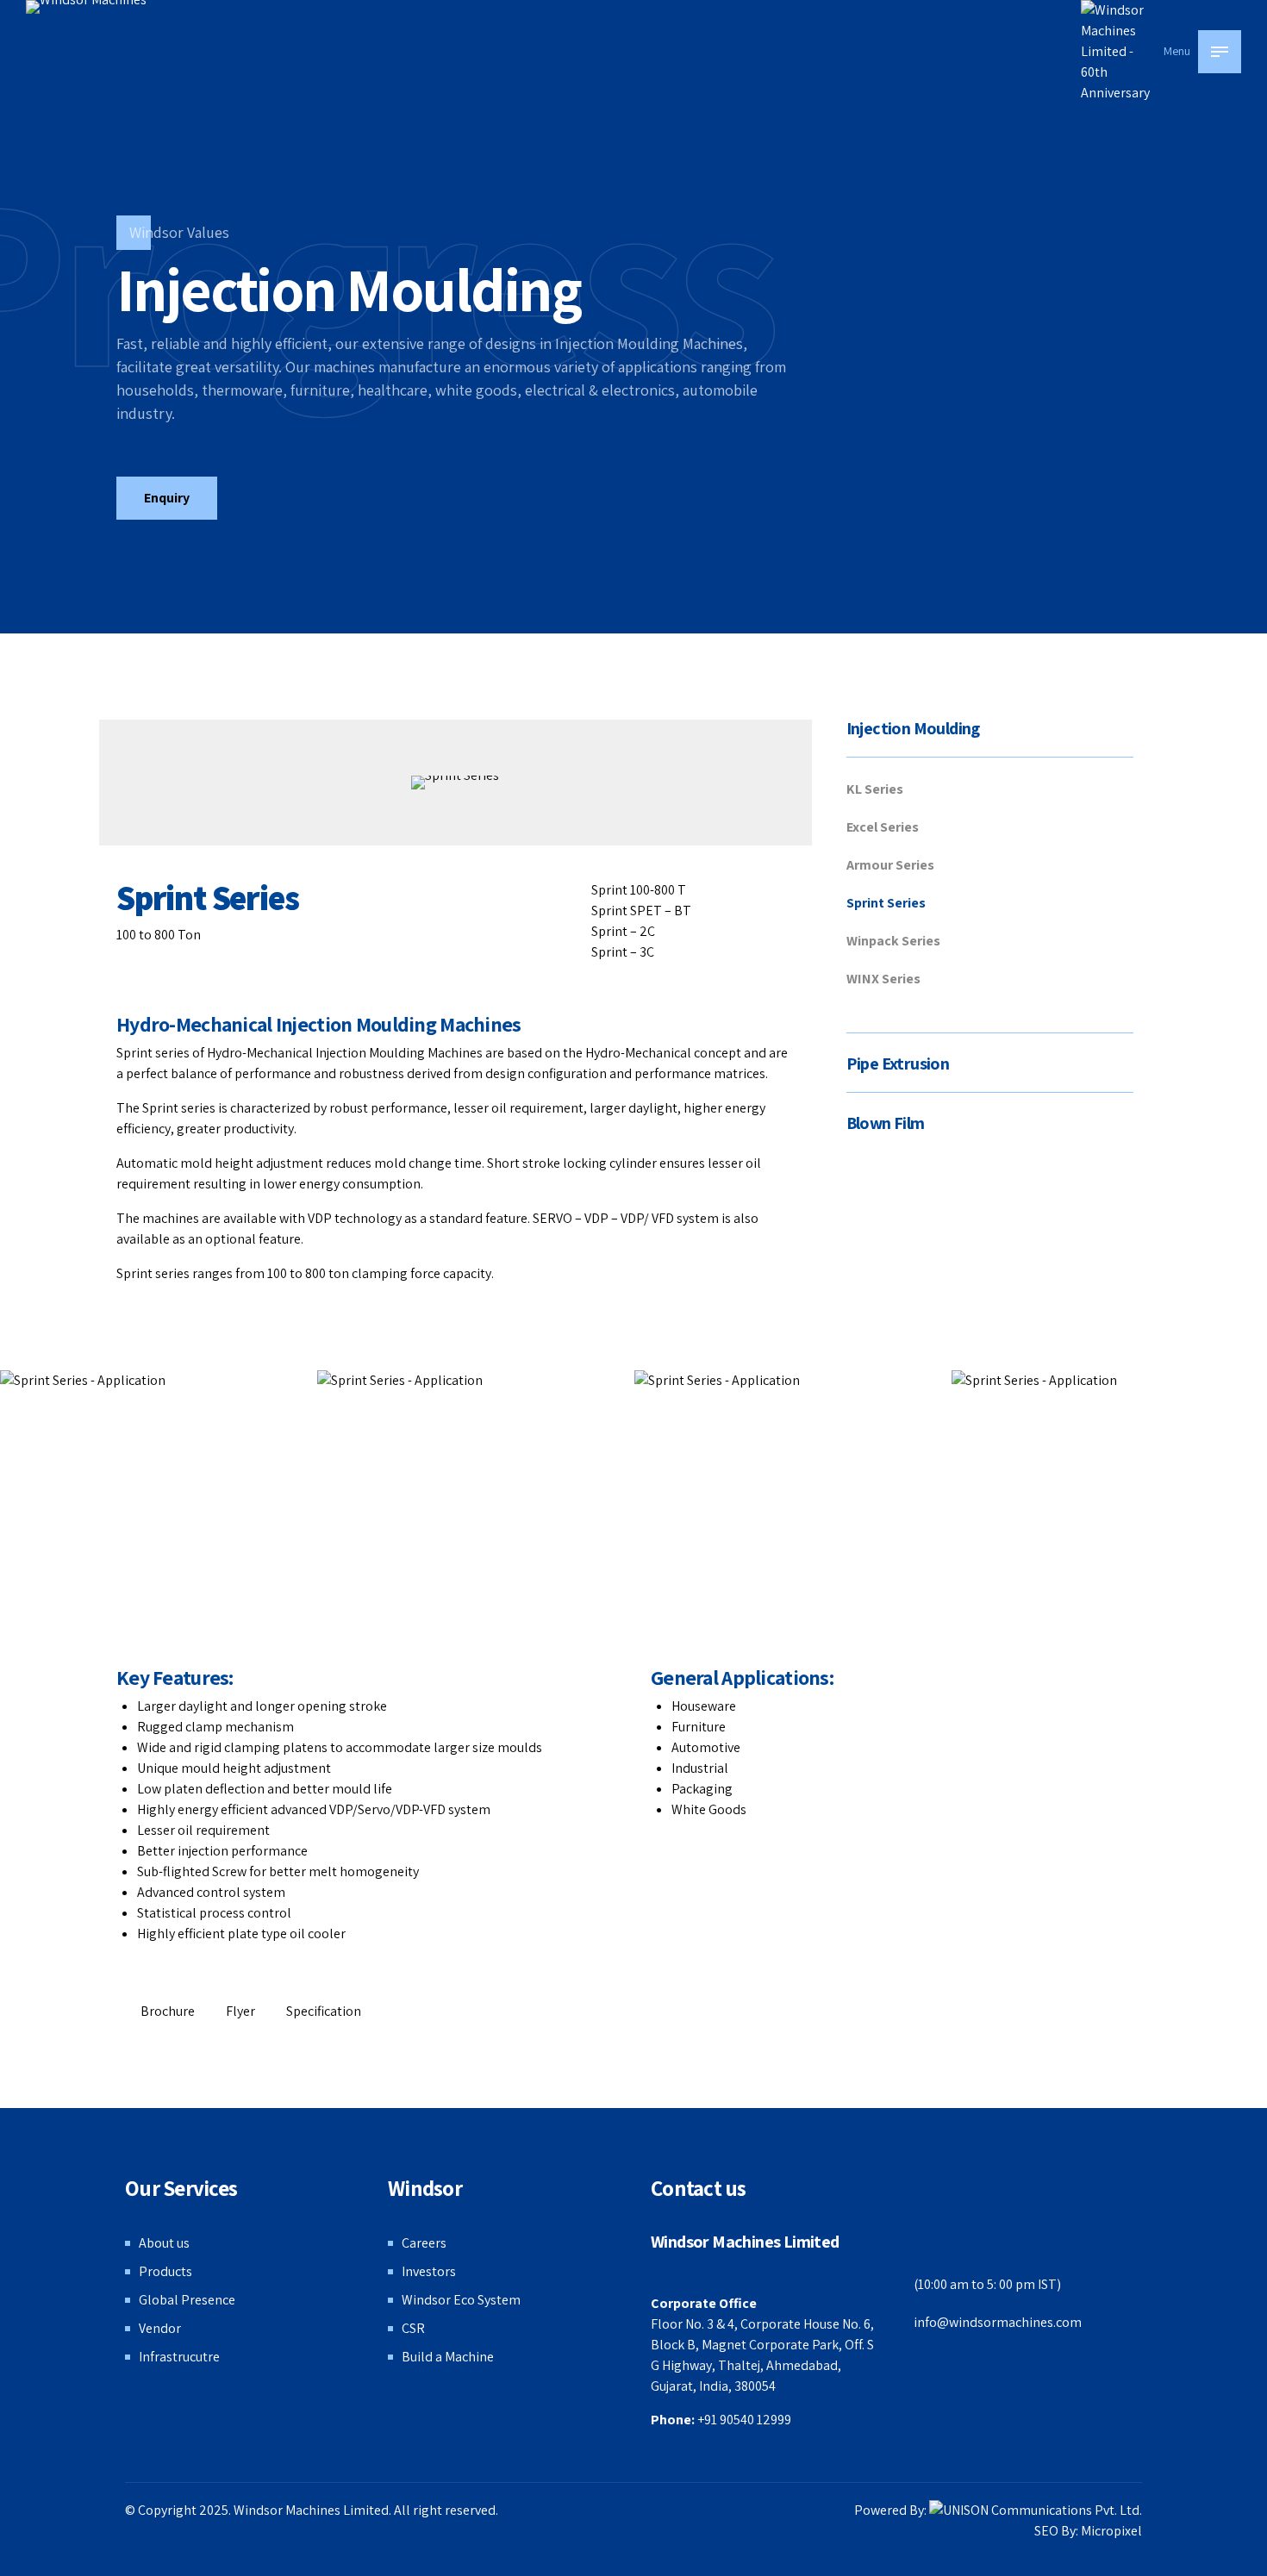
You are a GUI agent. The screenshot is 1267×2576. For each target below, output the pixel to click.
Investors (429, 2271)
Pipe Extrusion (898, 1063)
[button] (1164, 1547)
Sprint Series (886, 903)
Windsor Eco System (461, 2300)
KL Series (875, 789)
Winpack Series (893, 941)
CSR (413, 2328)
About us (164, 2243)
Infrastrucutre (179, 2357)
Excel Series (883, 827)
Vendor (160, 2328)
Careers (424, 2243)
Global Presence (187, 2300)
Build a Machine (448, 2357)
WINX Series (883, 979)
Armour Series (890, 865)
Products (165, 2271)
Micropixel (1111, 2531)
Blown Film (886, 1123)
